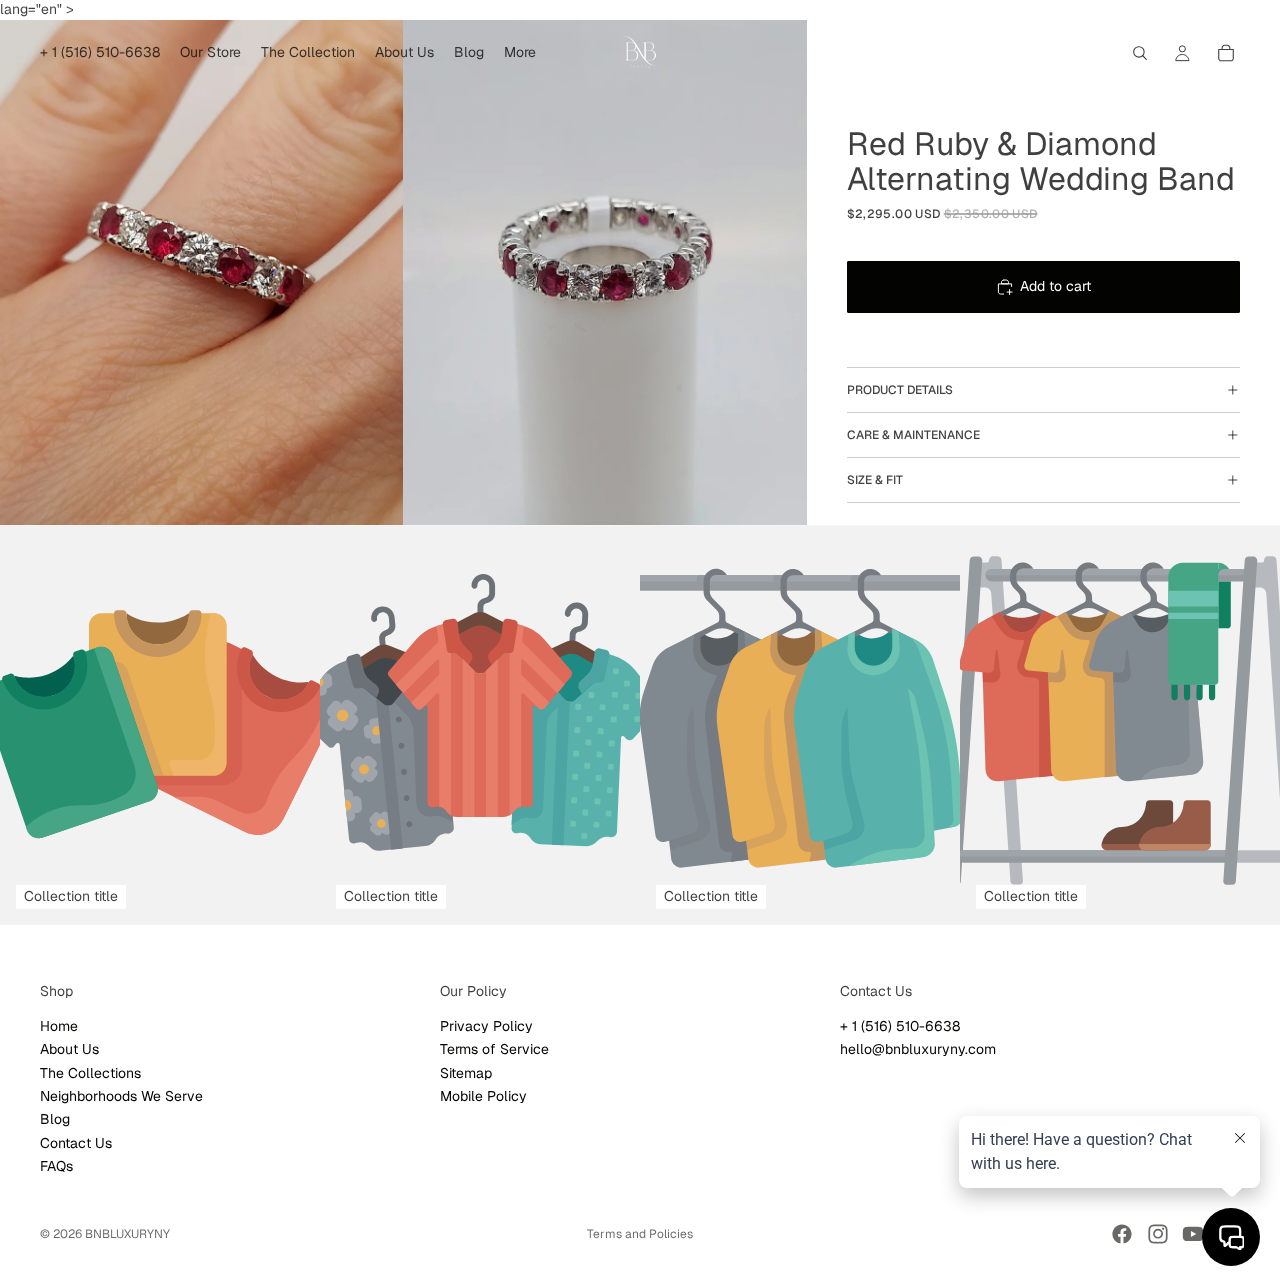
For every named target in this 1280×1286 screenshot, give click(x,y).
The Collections (90, 1072)
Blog (55, 1119)
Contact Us (76, 1142)
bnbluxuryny (127, 1234)
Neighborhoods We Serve (121, 1096)
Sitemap (466, 1072)
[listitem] (520, 53)
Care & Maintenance (913, 435)
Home (59, 1025)
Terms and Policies (640, 1234)
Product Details (900, 390)
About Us (69, 1049)
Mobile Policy (483, 1096)
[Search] (1140, 53)
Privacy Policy (486, 1025)
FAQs (56, 1166)
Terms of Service (494, 1049)
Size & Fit (875, 480)
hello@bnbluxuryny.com (918, 1049)
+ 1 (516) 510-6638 (900, 1025)
